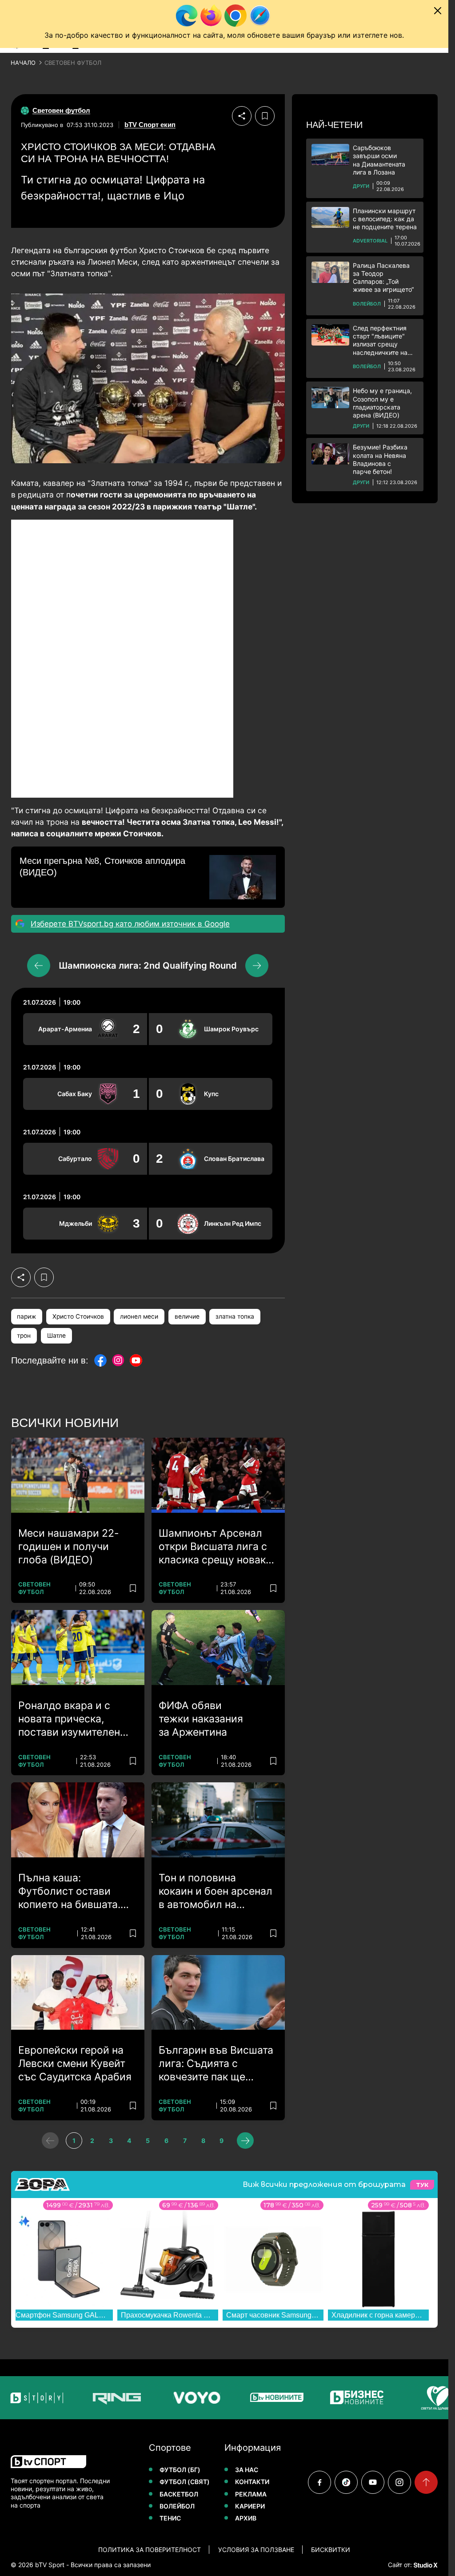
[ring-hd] (82, 2398)
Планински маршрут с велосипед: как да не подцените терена (385, 219)
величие (187, 1316)
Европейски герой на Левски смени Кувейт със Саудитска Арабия (75, 2063)
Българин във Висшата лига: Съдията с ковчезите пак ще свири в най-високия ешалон (216, 2064)
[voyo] (162, 2398)
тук (422, 2185)
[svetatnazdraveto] (402, 2398)
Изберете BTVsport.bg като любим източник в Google (130, 924)
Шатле (56, 1336)
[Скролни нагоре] (426, 2482)
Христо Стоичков (78, 1316)
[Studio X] (425, 2565)
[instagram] (399, 2482)
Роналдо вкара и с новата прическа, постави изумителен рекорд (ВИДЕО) (69, 1719)
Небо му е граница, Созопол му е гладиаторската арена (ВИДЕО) (382, 403)
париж (26, 1316)
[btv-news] (242, 2398)
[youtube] (373, 2482)
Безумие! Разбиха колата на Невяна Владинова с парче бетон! (380, 459)
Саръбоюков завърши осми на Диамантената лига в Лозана (379, 160)
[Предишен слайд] (39, 966)
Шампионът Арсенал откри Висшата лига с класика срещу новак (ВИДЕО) (213, 1547)
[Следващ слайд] (257, 966)
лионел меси (139, 1316)
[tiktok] (346, 2482)
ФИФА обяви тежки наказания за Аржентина (201, 1719)
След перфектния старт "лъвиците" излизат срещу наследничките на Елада (380, 340)
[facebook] (319, 2482)
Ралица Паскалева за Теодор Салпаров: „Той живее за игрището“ (383, 278)
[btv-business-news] (322, 2398)
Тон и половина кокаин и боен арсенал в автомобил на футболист (216, 1892)
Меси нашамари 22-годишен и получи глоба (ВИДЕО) (69, 1546)
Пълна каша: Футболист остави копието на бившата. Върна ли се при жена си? (73, 1892)
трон (24, 1336)
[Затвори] (438, 11)
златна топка (235, 1316)
